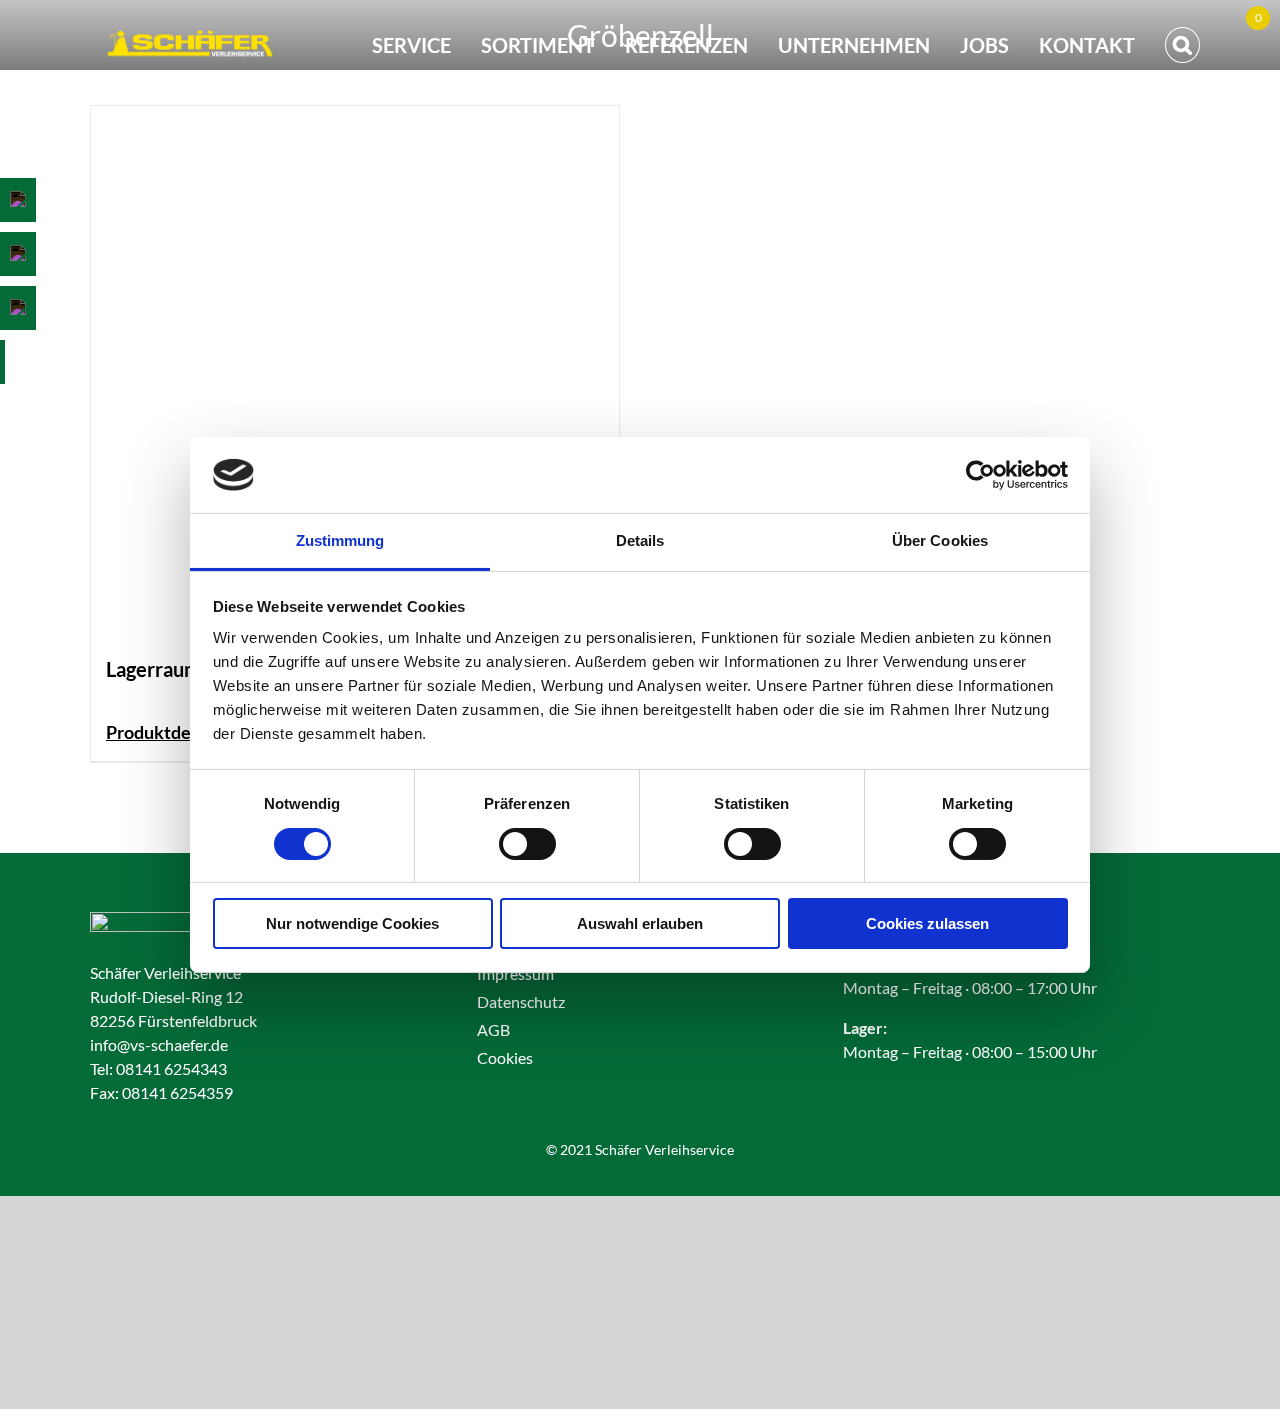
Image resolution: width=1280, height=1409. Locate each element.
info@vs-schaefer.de (159, 1044)
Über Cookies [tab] (940, 540)
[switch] (527, 844)
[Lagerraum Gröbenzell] (355, 370)
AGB (493, 1029)
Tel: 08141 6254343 (158, 1068)
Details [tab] (640, 540)
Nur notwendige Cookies (352, 923)
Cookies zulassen (927, 923)
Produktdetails (165, 732)
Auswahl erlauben (640, 923)
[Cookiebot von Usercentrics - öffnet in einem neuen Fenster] (980, 475)
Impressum (515, 973)
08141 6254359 (177, 1092)
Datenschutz (521, 1001)
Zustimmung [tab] (340, 540)
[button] (1182, 45)
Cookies (505, 1057)
